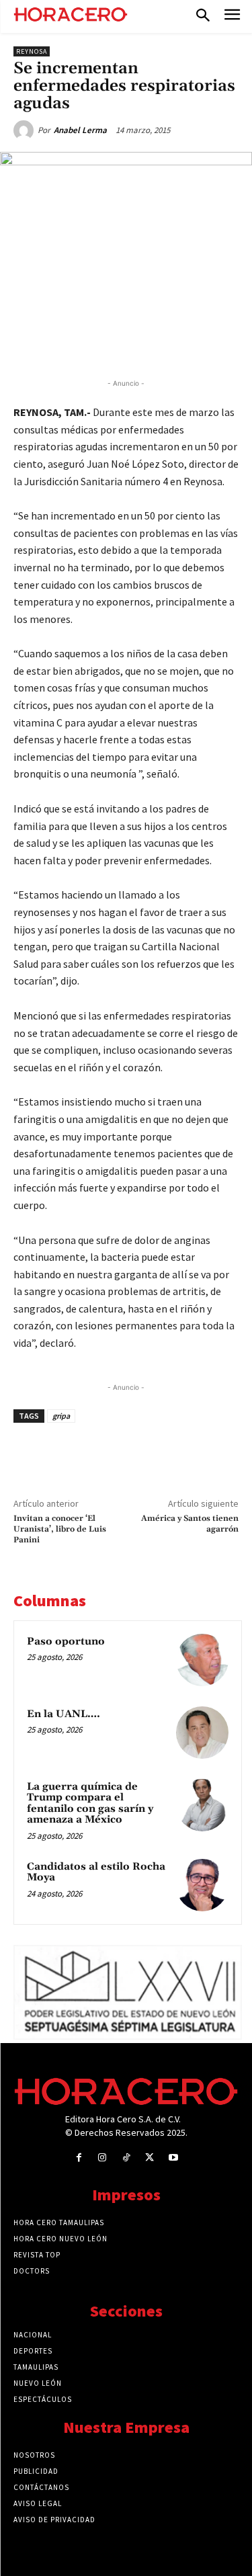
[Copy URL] (193, 343)
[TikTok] (126, 2158)
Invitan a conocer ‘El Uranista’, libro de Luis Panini (60, 1530)
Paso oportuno (66, 1642)
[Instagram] (102, 2158)
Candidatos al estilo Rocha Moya (96, 1872)
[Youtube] (173, 2158)
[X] (100, 343)
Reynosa (32, 51)
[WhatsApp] (131, 343)
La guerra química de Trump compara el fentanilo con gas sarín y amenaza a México (90, 1803)
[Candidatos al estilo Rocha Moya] (202, 1885)
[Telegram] (162, 343)
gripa (61, 1416)
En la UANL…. (64, 1714)
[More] (224, 343)
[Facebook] (69, 343)
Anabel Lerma (80, 130)
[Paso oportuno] (202, 1660)
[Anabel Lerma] (26, 130)
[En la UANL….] (202, 1733)
